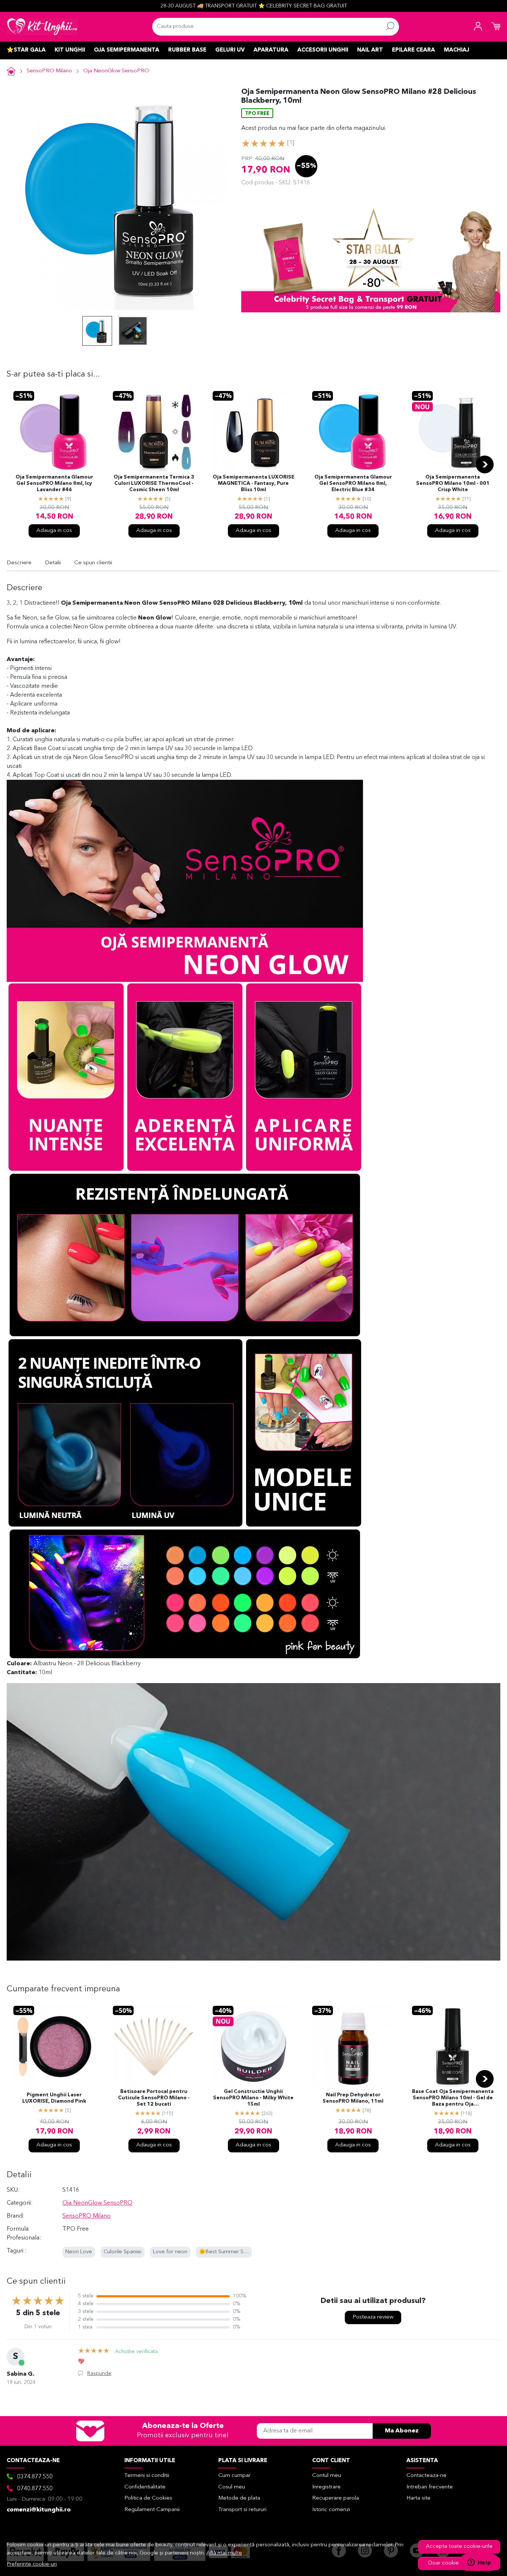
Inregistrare (326, 2487)
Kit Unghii (70, 50)
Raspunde (99, 2373)
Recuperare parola (336, 2498)
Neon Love (79, 2252)
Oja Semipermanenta (127, 50)
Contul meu (327, 2476)
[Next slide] (485, 464)
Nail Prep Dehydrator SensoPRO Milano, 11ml (353, 2098)
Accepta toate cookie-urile (459, 2547)
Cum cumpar (234, 2476)
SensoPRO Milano (49, 71)
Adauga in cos (54, 531)
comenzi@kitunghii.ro (39, 2510)
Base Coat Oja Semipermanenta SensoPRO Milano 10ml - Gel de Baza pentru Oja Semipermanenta (453, 2099)
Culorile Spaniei (122, 2252)
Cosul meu (232, 2487)
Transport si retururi (242, 2510)
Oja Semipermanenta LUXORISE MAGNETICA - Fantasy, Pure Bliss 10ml (253, 484)
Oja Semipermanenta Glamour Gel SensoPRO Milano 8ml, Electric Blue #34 (353, 484)
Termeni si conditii (147, 2476)
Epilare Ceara (413, 50)
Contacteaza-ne (426, 2476)
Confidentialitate (145, 2487)
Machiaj (457, 50)
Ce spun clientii (93, 563)
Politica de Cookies (148, 2498)
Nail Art (370, 50)
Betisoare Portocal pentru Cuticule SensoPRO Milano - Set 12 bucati (154, 2098)
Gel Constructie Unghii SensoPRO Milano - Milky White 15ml (253, 2098)
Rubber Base (187, 50)
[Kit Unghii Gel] (42, 27)
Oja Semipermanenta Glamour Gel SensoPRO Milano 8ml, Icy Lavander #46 (54, 484)
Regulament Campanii (152, 2510)
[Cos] (496, 27)
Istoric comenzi (331, 2510)
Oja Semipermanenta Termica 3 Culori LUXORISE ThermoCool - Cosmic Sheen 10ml (154, 484)
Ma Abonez (402, 2431)
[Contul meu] (478, 27)
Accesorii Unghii (323, 50)
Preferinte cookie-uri (32, 2564)
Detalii (53, 563)
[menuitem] (97, 331)
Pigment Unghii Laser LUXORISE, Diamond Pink (54, 2098)
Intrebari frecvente (430, 2487)
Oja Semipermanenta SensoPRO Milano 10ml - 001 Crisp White (453, 484)
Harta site (418, 2498)
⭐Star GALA (26, 50)
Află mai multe (224, 2553)
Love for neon (170, 2252)
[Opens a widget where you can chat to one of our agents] (479, 2563)
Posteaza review (373, 2317)
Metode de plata (239, 2498)
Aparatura (271, 50)
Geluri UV (230, 50)
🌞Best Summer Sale (225, 2252)
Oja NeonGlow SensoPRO (116, 71)
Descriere (19, 563)
